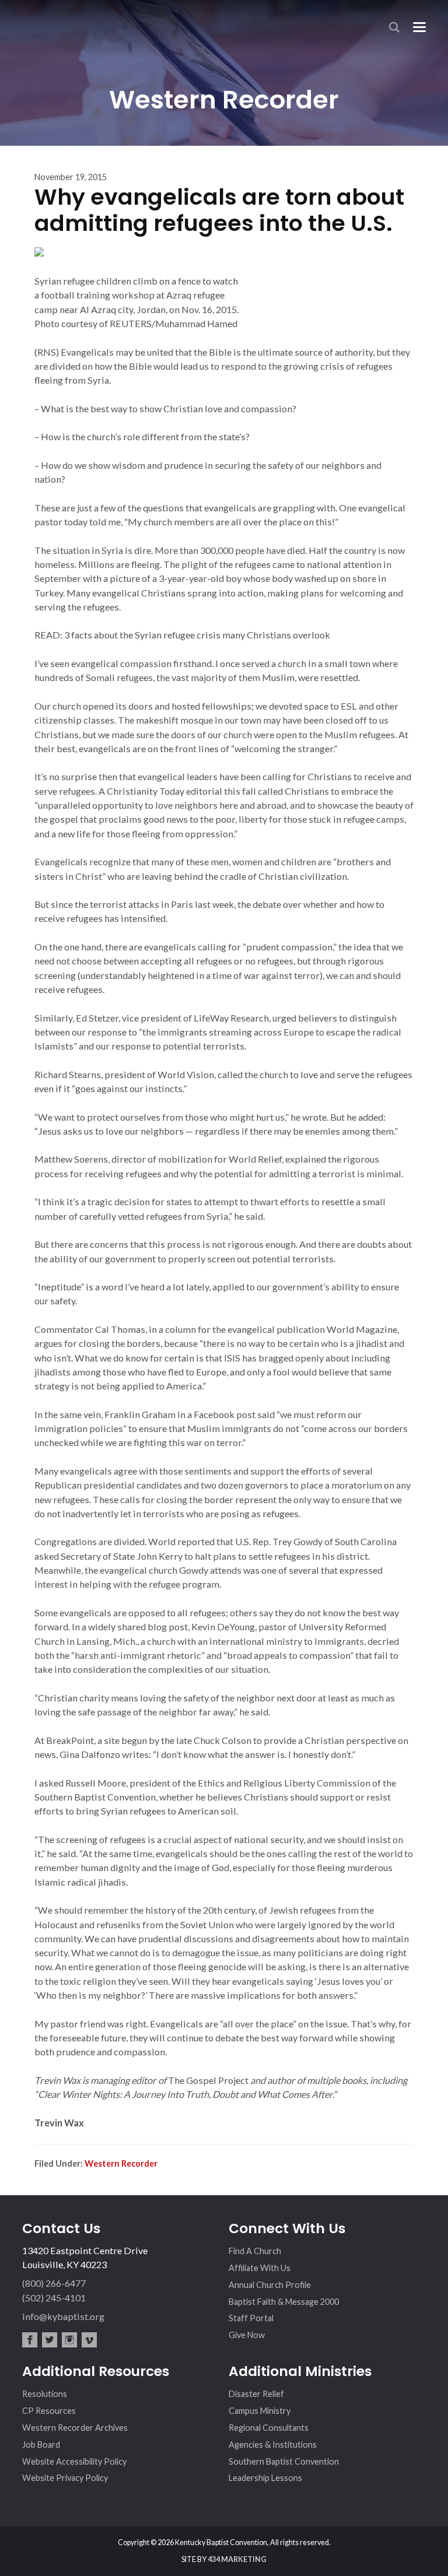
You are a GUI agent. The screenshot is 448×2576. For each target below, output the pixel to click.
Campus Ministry (260, 2411)
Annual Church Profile (270, 2285)
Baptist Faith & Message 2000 (284, 2302)
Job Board (41, 2445)
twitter (50, 2340)
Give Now (247, 2335)
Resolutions (45, 2394)
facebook (30, 2340)
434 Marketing (237, 2559)
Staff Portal (251, 2318)
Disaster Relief (256, 2394)
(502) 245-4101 (54, 2298)
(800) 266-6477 (54, 2283)
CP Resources (49, 2411)
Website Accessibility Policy (74, 2461)
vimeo (89, 2340)
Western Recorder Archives (75, 2428)
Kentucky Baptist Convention (65, 23)
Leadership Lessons (265, 2478)
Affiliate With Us (260, 2268)
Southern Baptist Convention (284, 2461)
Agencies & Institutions (273, 2445)
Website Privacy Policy (65, 2478)
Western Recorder (121, 2163)
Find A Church (255, 2251)
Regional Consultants (269, 2428)
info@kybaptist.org (63, 2316)
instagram (69, 2340)
